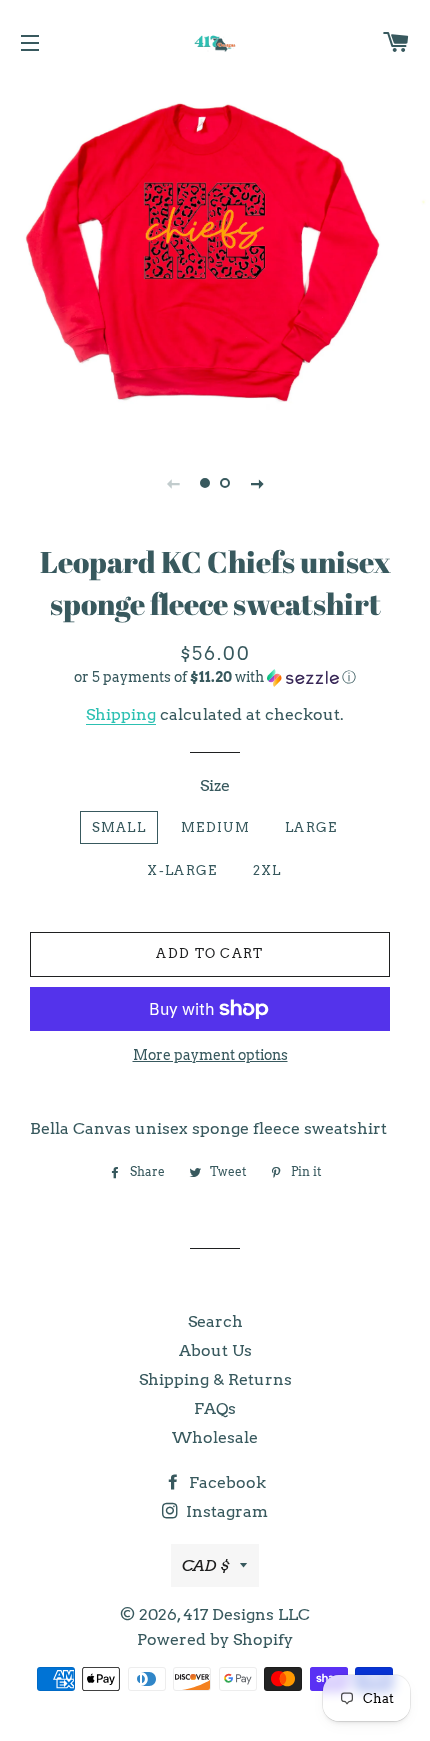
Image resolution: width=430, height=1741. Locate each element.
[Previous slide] (173, 483)
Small (119, 827)
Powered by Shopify (215, 1639)
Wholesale (215, 1437)
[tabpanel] (215, 258)
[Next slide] (257, 483)
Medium (215, 827)
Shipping (121, 714)
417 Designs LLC (246, 1614)
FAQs (215, 1408)
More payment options (210, 1055)
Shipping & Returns (215, 1379)
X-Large (182, 870)
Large (311, 827)
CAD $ (206, 1565)
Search (215, 1321)
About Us (215, 1350)
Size (215, 785)
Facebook (225, 1482)
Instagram (225, 1511)
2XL (267, 870)
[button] (215, 677)
